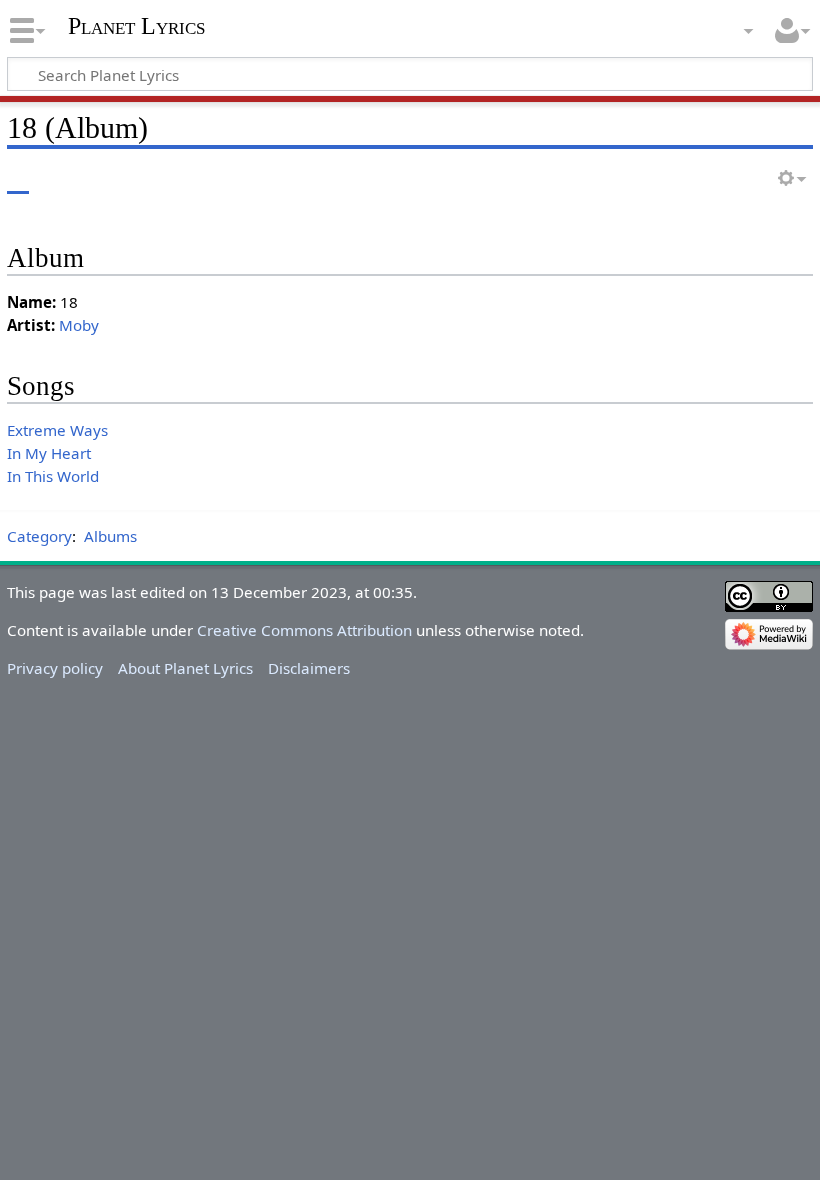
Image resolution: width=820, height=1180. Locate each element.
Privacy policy (55, 668)
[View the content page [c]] (18, 179)
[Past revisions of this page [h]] (750, 179)
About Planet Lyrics (185, 668)
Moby (79, 325)
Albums (110, 536)
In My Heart (49, 453)
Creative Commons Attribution (304, 630)
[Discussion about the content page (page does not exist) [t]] (63, 179)
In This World (53, 476)
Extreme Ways (57, 430)
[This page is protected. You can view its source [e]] (713, 179)
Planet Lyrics (136, 26)
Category (39, 536)
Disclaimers (309, 668)
